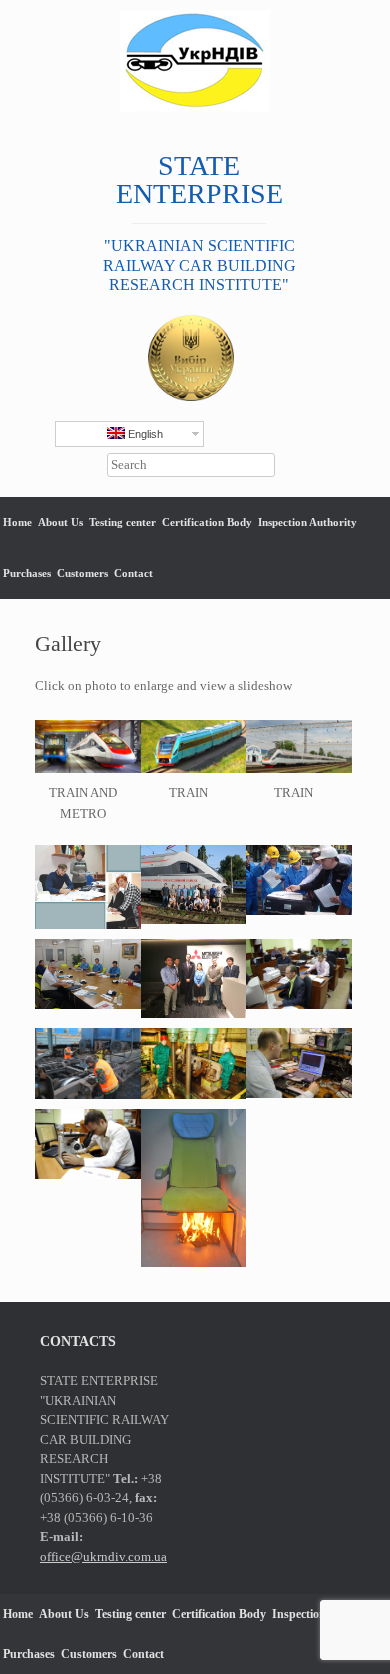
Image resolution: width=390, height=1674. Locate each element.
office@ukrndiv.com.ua (103, 1556)
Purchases (27, 573)
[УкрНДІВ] (195, 61)
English (144, 434)
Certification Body (207, 522)
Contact (133, 573)
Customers (82, 573)
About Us (60, 522)
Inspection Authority (307, 522)
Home (17, 522)
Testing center (122, 522)
